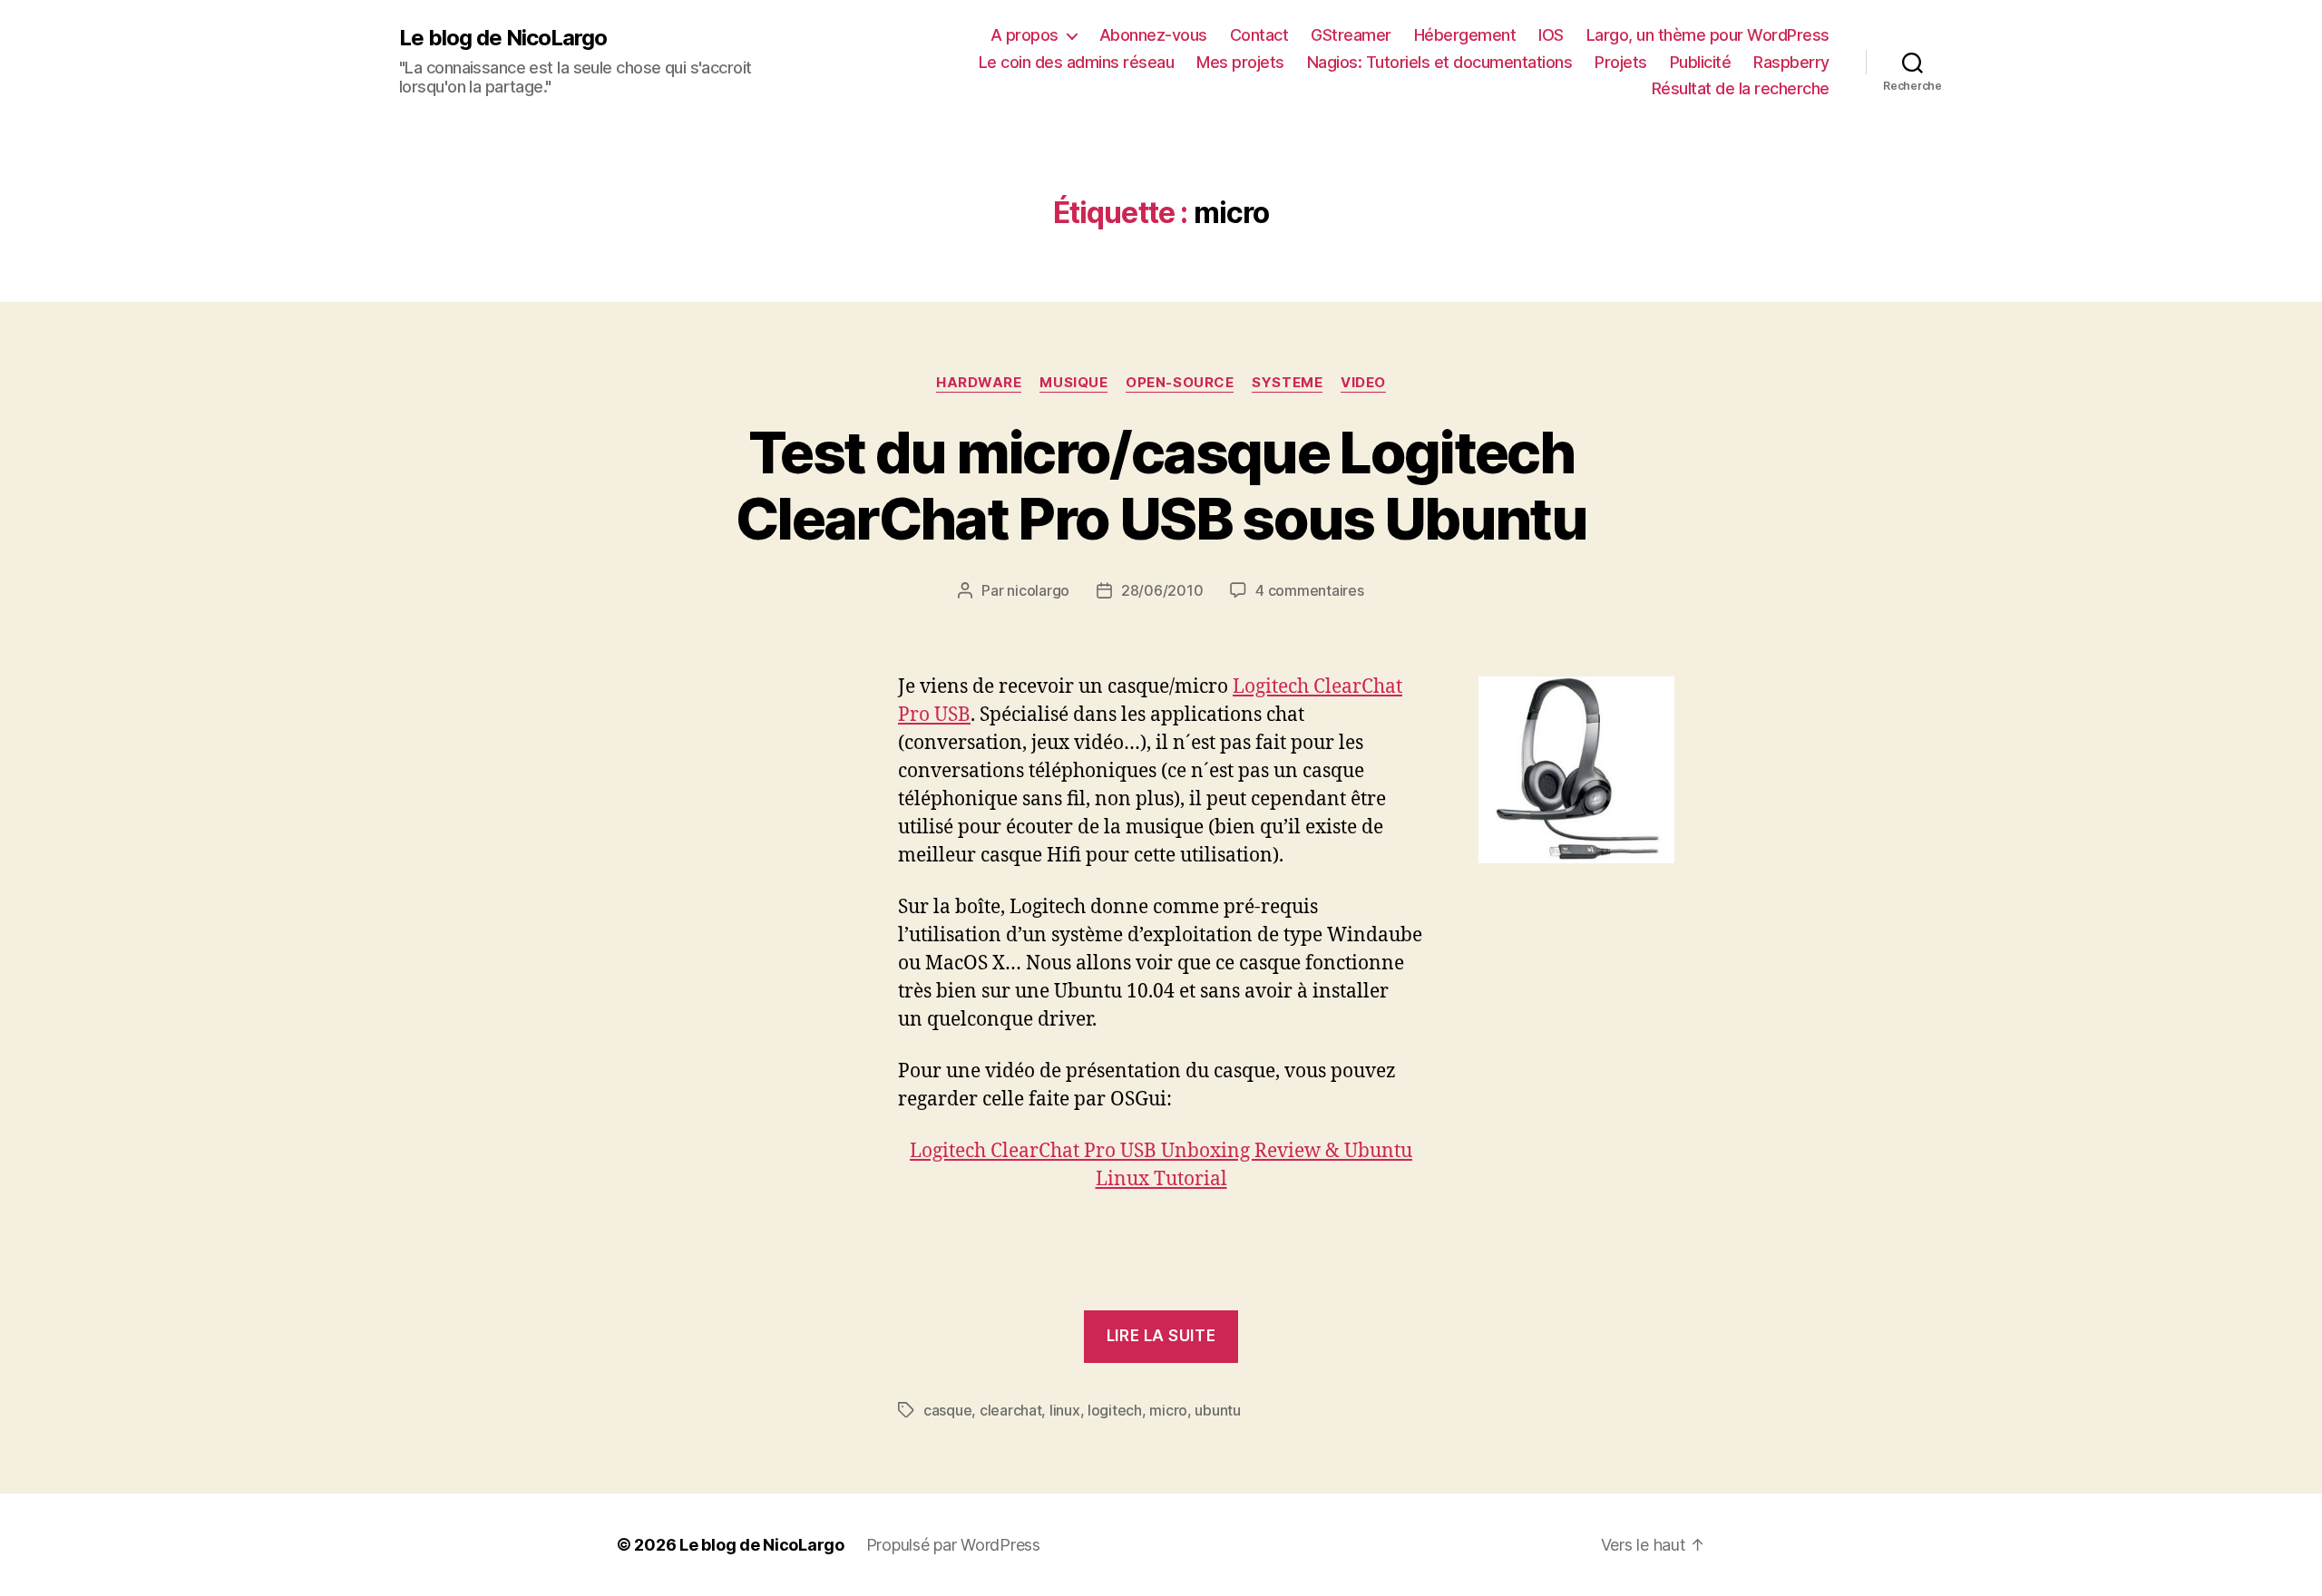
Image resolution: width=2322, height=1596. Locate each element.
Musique (1073, 383)
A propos (1024, 35)
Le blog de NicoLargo (503, 38)
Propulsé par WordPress (953, 1545)
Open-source (1180, 383)
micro (1168, 1410)
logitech (1115, 1410)
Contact (1259, 35)
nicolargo (1038, 590)
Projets (1621, 62)
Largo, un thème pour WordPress (1708, 35)
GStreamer (1351, 35)
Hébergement (1465, 35)
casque (947, 1410)
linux (1065, 1410)
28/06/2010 (1162, 590)
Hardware (979, 383)
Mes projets (1240, 62)
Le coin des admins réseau (1077, 62)
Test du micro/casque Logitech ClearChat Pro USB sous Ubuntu (1161, 485)
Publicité (1701, 62)
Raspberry (1791, 62)
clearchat (1011, 1410)
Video (1363, 383)
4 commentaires (1309, 590)
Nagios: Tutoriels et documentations (1440, 62)
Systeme (1287, 383)
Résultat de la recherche (1741, 88)
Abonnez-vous (1153, 35)
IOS (1551, 35)
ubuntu (1217, 1410)
